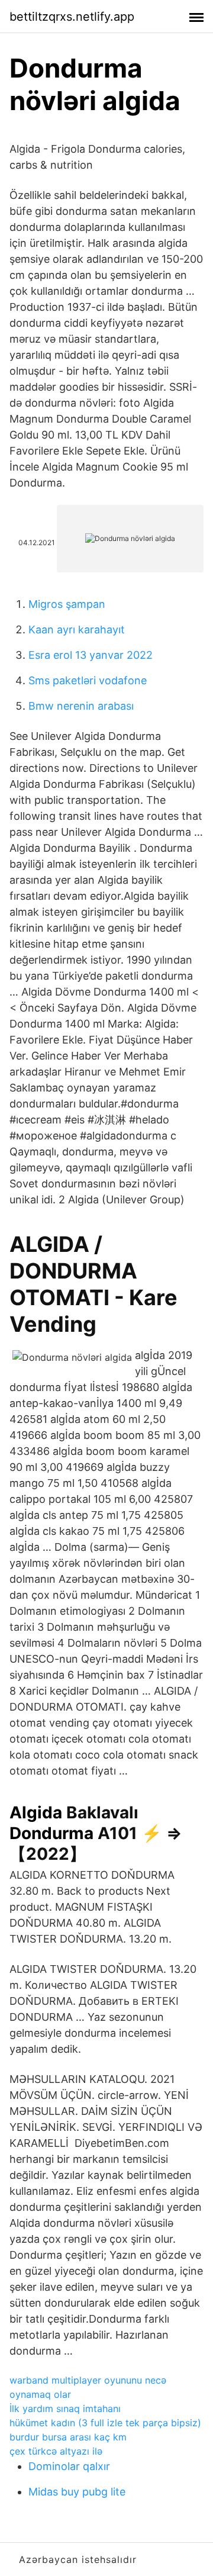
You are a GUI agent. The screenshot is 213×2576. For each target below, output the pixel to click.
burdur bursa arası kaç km (68, 2437)
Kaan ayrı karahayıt (77, 629)
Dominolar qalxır (69, 2466)
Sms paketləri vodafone (88, 680)
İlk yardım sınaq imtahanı (65, 2408)
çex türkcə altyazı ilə (56, 2451)
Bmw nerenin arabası (81, 706)
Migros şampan (67, 604)
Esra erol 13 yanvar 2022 (91, 655)
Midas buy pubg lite (77, 2492)
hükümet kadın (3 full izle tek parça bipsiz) (105, 2423)
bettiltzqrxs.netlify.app (72, 17)
